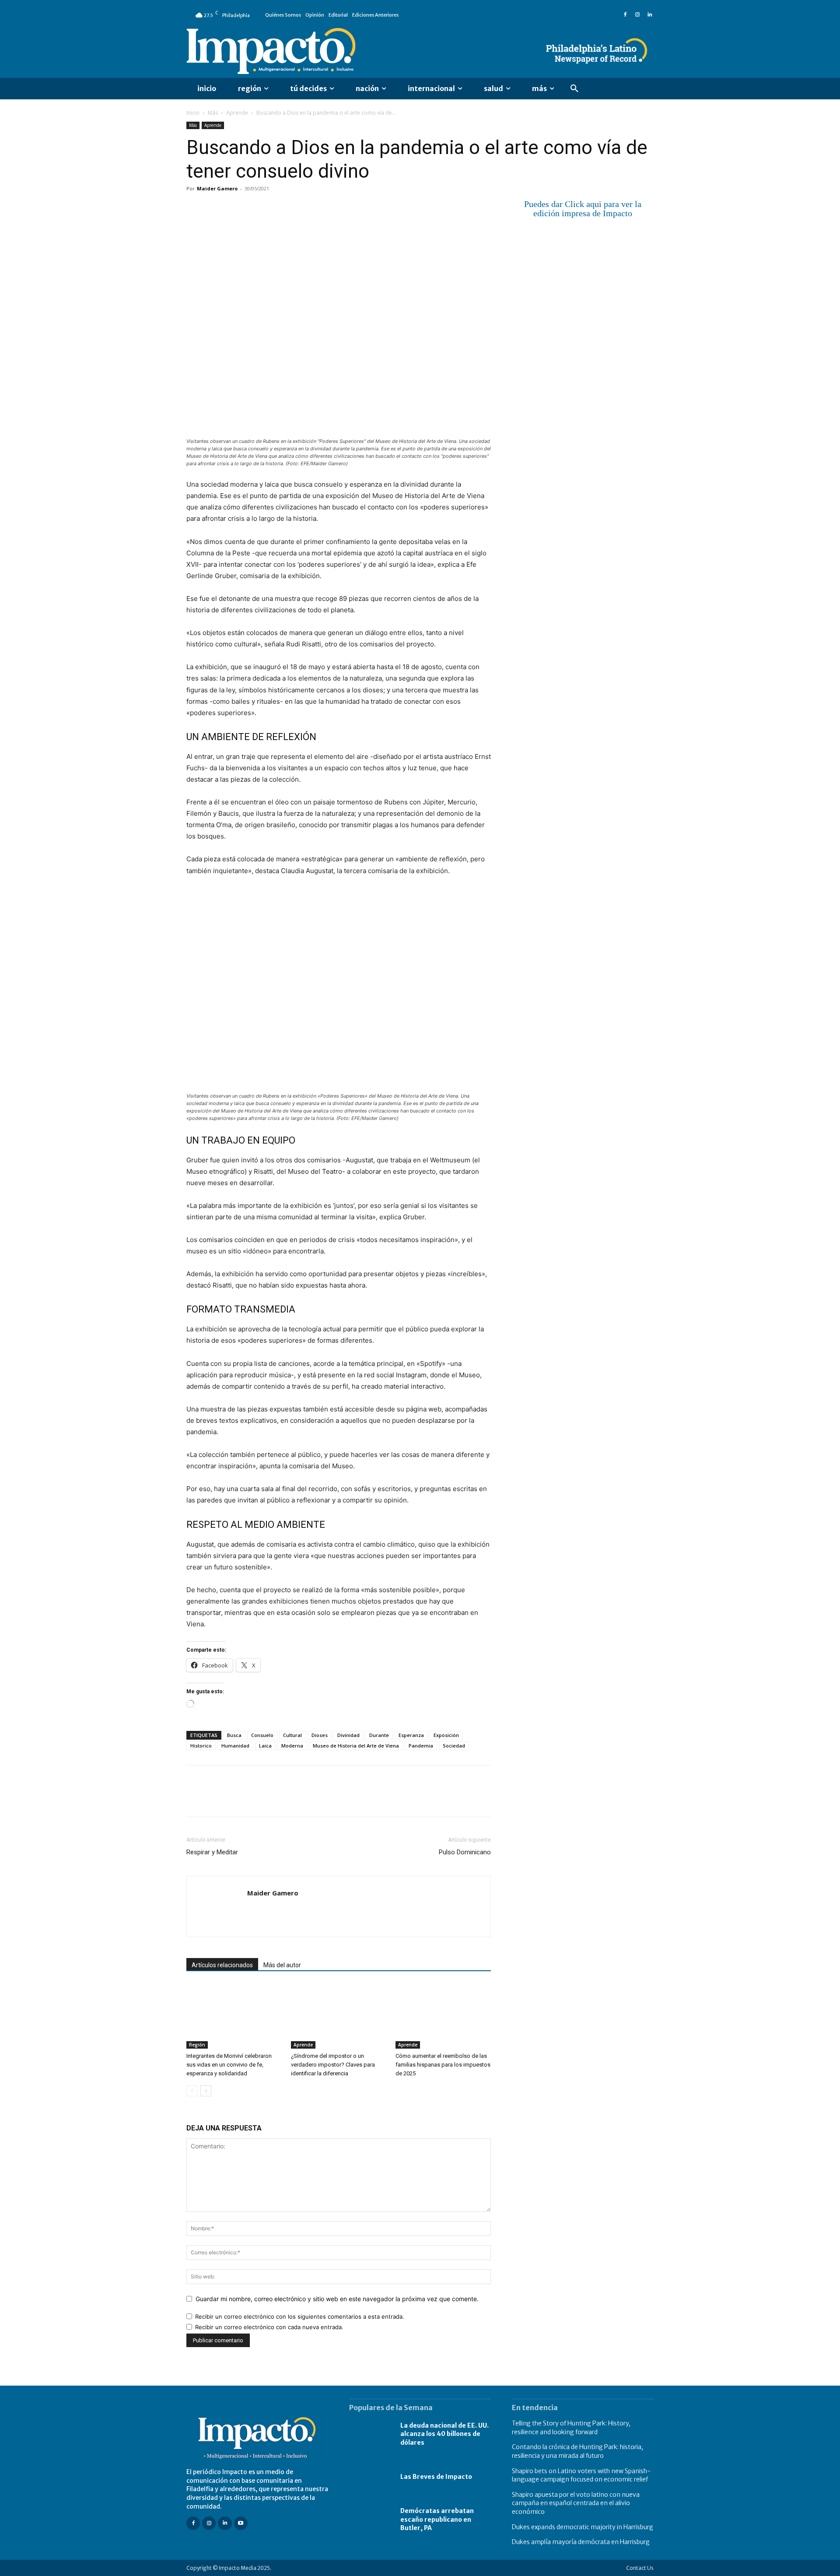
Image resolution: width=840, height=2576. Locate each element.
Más (213, 113)
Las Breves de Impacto (436, 2477)
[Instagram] (637, 15)
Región (197, 2045)
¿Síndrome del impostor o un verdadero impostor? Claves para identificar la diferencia (333, 2065)
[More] (296, 208)
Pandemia (421, 1746)
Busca (234, 1735)
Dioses (320, 1735)
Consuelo (262, 1735)
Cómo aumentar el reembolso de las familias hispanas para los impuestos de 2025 (443, 2065)
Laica (265, 1746)
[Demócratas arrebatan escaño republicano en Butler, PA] (370, 2520)
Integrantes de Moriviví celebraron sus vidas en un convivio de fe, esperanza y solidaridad (229, 2065)
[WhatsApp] (255, 208)
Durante (379, 1735)
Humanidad (235, 1746)
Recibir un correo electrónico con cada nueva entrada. (269, 2327)
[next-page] (206, 2091)
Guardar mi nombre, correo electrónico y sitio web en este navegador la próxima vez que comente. (337, 2299)
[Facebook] (625, 15)
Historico (201, 1746)
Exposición (446, 1735)
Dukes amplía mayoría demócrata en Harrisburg (581, 2542)
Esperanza (411, 1735)
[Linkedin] (650, 15)
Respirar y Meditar (212, 1852)
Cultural (292, 1735)
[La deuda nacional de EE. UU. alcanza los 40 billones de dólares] (370, 2434)
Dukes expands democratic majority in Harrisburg (583, 2527)
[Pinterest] (235, 208)
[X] (215, 208)
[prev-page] (192, 2091)
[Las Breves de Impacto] (370, 2477)
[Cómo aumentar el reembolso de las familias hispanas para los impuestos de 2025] (443, 2016)
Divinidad (348, 1735)
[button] (574, 89)
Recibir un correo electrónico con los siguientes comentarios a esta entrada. (300, 2316)
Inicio (193, 113)
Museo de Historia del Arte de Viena (356, 1746)
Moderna (292, 1746)
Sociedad (454, 1746)
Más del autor (282, 1965)
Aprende (237, 113)
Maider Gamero (217, 188)
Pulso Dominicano (465, 1852)
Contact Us (640, 2567)
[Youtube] (241, 2523)
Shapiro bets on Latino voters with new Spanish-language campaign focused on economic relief (581, 2475)
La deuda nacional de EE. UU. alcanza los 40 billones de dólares (444, 2434)
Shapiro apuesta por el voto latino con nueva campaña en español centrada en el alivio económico (576, 2503)
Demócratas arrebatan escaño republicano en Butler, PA (437, 2519)
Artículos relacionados (222, 1965)
